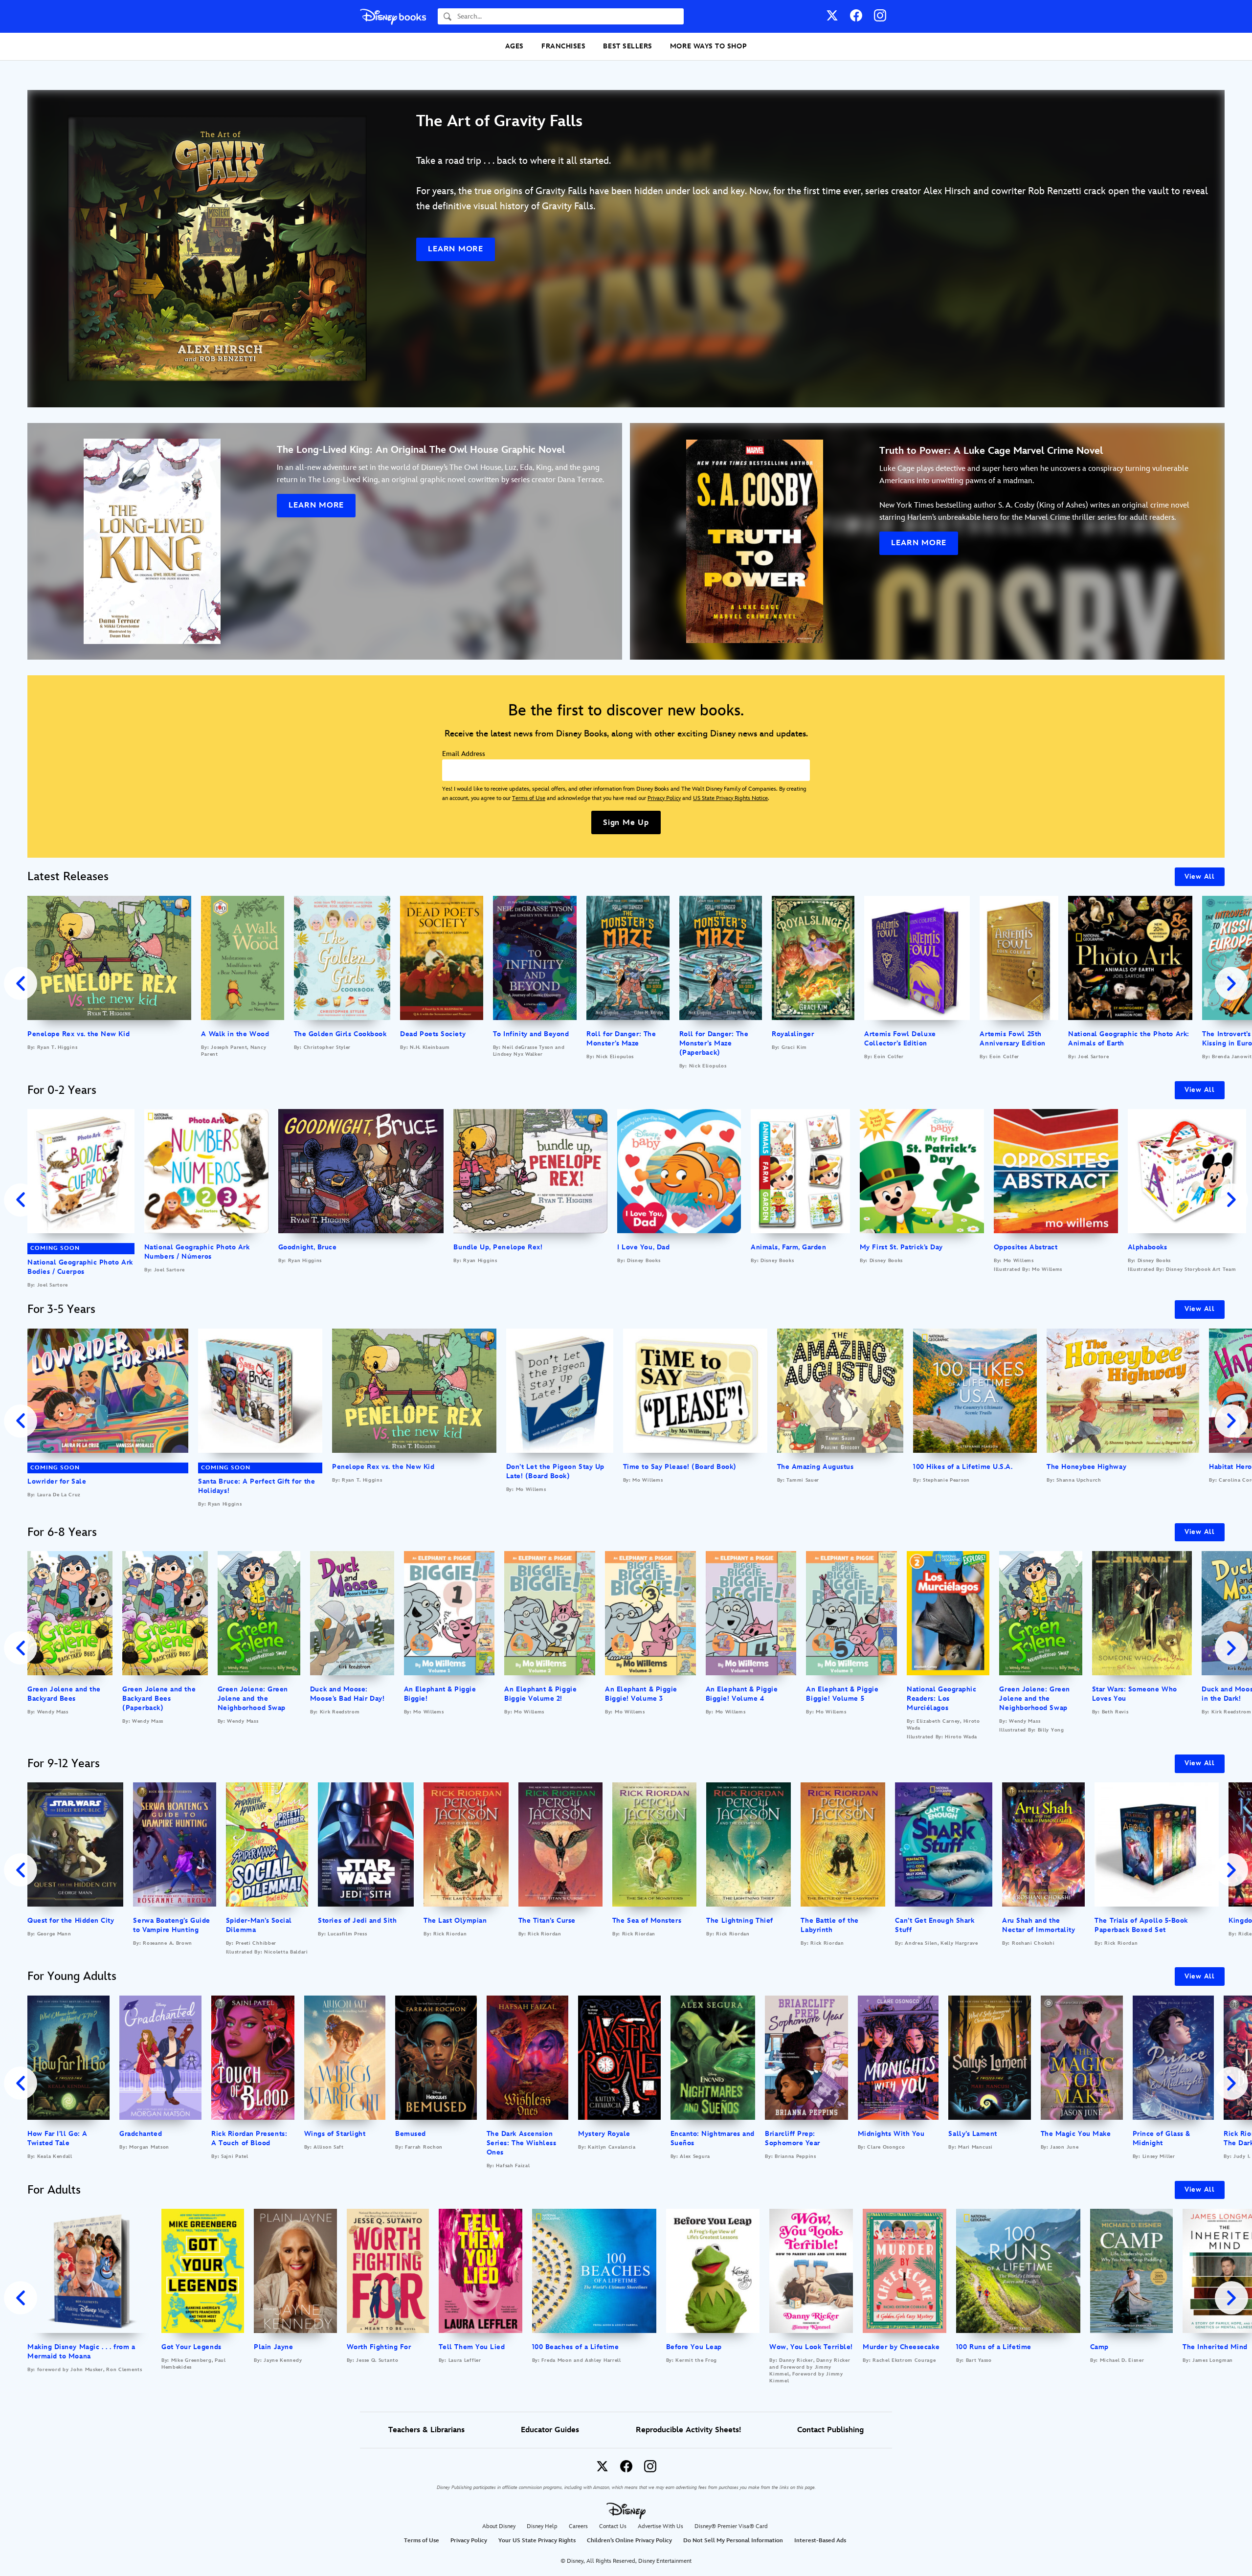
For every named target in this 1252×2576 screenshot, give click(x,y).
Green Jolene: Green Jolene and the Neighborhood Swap (253, 1699)
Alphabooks (1147, 1247)
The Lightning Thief (739, 1921)
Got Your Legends (191, 2347)
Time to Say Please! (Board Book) (680, 1467)
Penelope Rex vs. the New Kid (78, 1034)
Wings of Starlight (335, 2134)
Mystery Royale (604, 2134)
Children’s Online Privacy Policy (629, 2541)
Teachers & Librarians (426, 2430)
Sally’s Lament (973, 2134)
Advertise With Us (660, 2526)
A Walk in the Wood (235, 1034)
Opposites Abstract (1026, 1247)
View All (1200, 877)
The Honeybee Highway (1086, 1467)
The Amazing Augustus (816, 1467)
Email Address (464, 754)
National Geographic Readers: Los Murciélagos (941, 1699)
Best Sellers (627, 46)
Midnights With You (891, 2134)
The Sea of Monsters (647, 1921)
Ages (514, 46)
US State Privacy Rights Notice (730, 798)
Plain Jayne (273, 2347)
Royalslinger (793, 1034)
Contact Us (613, 2526)
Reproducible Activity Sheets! (688, 2430)
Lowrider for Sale (57, 1481)
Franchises (563, 46)
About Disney (499, 2526)
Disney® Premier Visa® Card (731, 2526)
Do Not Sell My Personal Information (733, 2541)
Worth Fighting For (379, 2347)
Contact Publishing (830, 2430)
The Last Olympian (455, 1921)
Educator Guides (550, 2430)
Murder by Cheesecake (901, 2347)
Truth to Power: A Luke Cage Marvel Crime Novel (991, 451)
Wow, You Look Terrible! (811, 2347)
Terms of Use (529, 798)
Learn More (456, 249)
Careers (578, 2526)
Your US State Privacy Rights (537, 2541)
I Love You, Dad (643, 1247)
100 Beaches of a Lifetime (576, 2347)
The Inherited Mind (1215, 2347)
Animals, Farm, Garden (788, 1247)
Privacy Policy (664, 798)
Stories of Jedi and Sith (357, 1921)
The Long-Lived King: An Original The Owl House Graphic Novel (421, 450)
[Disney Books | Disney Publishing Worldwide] (393, 16)
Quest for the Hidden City (71, 1921)
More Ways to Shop (708, 46)
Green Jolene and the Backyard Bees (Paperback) (159, 1699)
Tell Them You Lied (472, 2347)
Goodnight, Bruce (308, 1247)
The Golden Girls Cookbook (340, 1034)
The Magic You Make (1076, 2134)
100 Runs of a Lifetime (994, 2347)
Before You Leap (694, 2347)
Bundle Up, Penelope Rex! (498, 1247)
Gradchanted (141, 2134)
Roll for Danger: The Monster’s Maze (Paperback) (714, 1043)
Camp (1099, 2347)
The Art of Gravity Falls (499, 122)
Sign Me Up (626, 823)
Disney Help (542, 2526)
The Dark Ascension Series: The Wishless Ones (522, 2143)
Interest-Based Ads (820, 2541)
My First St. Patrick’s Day (901, 1247)
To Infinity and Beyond (531, 1034)
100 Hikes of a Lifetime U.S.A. (963, 1467)
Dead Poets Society (433, 1034)
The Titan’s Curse (547, 1921)
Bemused (411, 2134)
